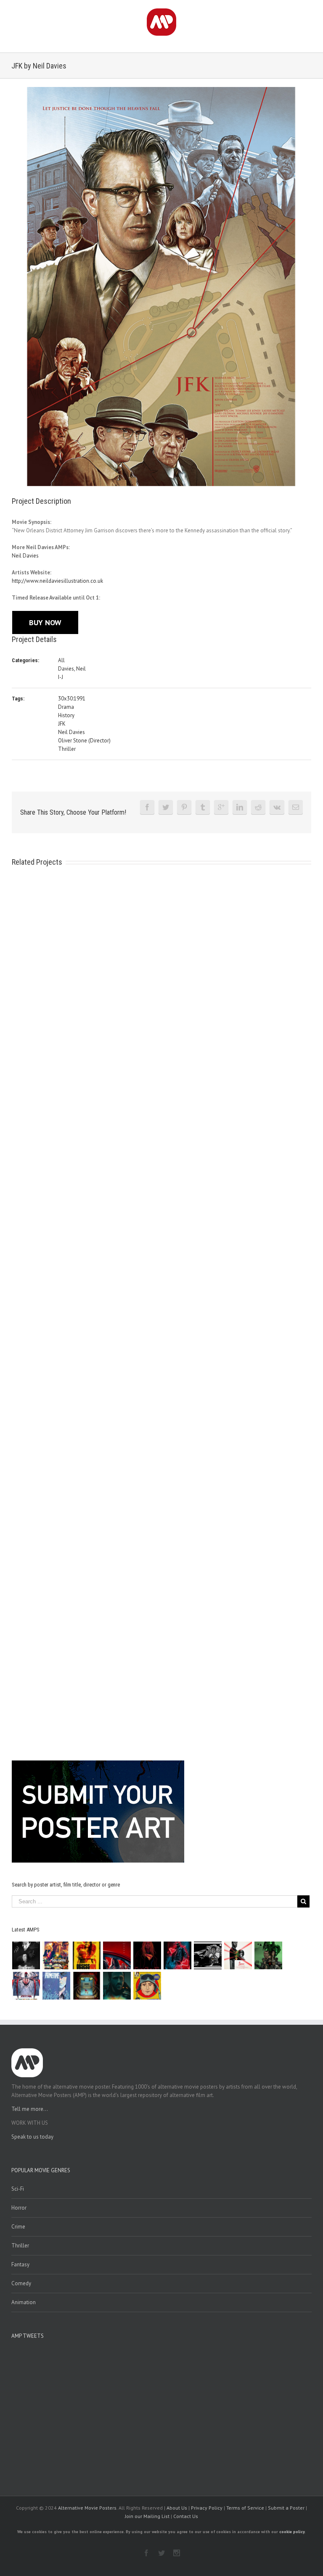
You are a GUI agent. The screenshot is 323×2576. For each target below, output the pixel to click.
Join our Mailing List (147, 2516)
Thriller (67, 749)
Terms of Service (245, 2508)
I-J (61, 677)
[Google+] (221, 807)
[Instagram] (177, 2553)
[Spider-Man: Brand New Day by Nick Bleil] (26, 1986)
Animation (24, 2302)
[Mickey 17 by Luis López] (147, 1986)
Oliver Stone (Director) (84, 741)
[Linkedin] (240, 807)
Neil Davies (25, 556)
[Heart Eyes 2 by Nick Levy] (178, 1955)
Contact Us (186, 2516)
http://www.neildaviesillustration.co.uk (57, 581)
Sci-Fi (18, 2189)
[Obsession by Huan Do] (117, 1955)
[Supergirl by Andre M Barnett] (147, 1955)
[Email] (296, 807)
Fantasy (20, 2264)
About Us (177, 2508)
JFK (62, 724)
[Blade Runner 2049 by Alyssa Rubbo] (117, 1986)
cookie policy (292, 2532)
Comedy (21, 2283)
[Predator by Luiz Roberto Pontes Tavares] (269, 1955)
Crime (18, 2227)
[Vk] (277, 807)
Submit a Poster (286, 2508)
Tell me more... (30, 2109)
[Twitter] (166, 807)
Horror (19, 2208)
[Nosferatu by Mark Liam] (26, 1955)
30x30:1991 (72, 699)
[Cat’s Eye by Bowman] (87, 1986)
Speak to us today (32, 2137)
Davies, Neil (72, 669)
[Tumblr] (203, 807)
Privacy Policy (207, 2508)
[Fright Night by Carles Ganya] (208, 1955)
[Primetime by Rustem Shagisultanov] (57, 1986)
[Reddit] (258, 807)
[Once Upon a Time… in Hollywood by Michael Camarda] (57, 1955)
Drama (66, 707)
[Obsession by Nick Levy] (87, 1955)
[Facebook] (147, 807)
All (61, 660)
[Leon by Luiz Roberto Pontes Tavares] (238, 1955)
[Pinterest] (184, 807)
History (66, 715)
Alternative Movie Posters (87, 2508)
